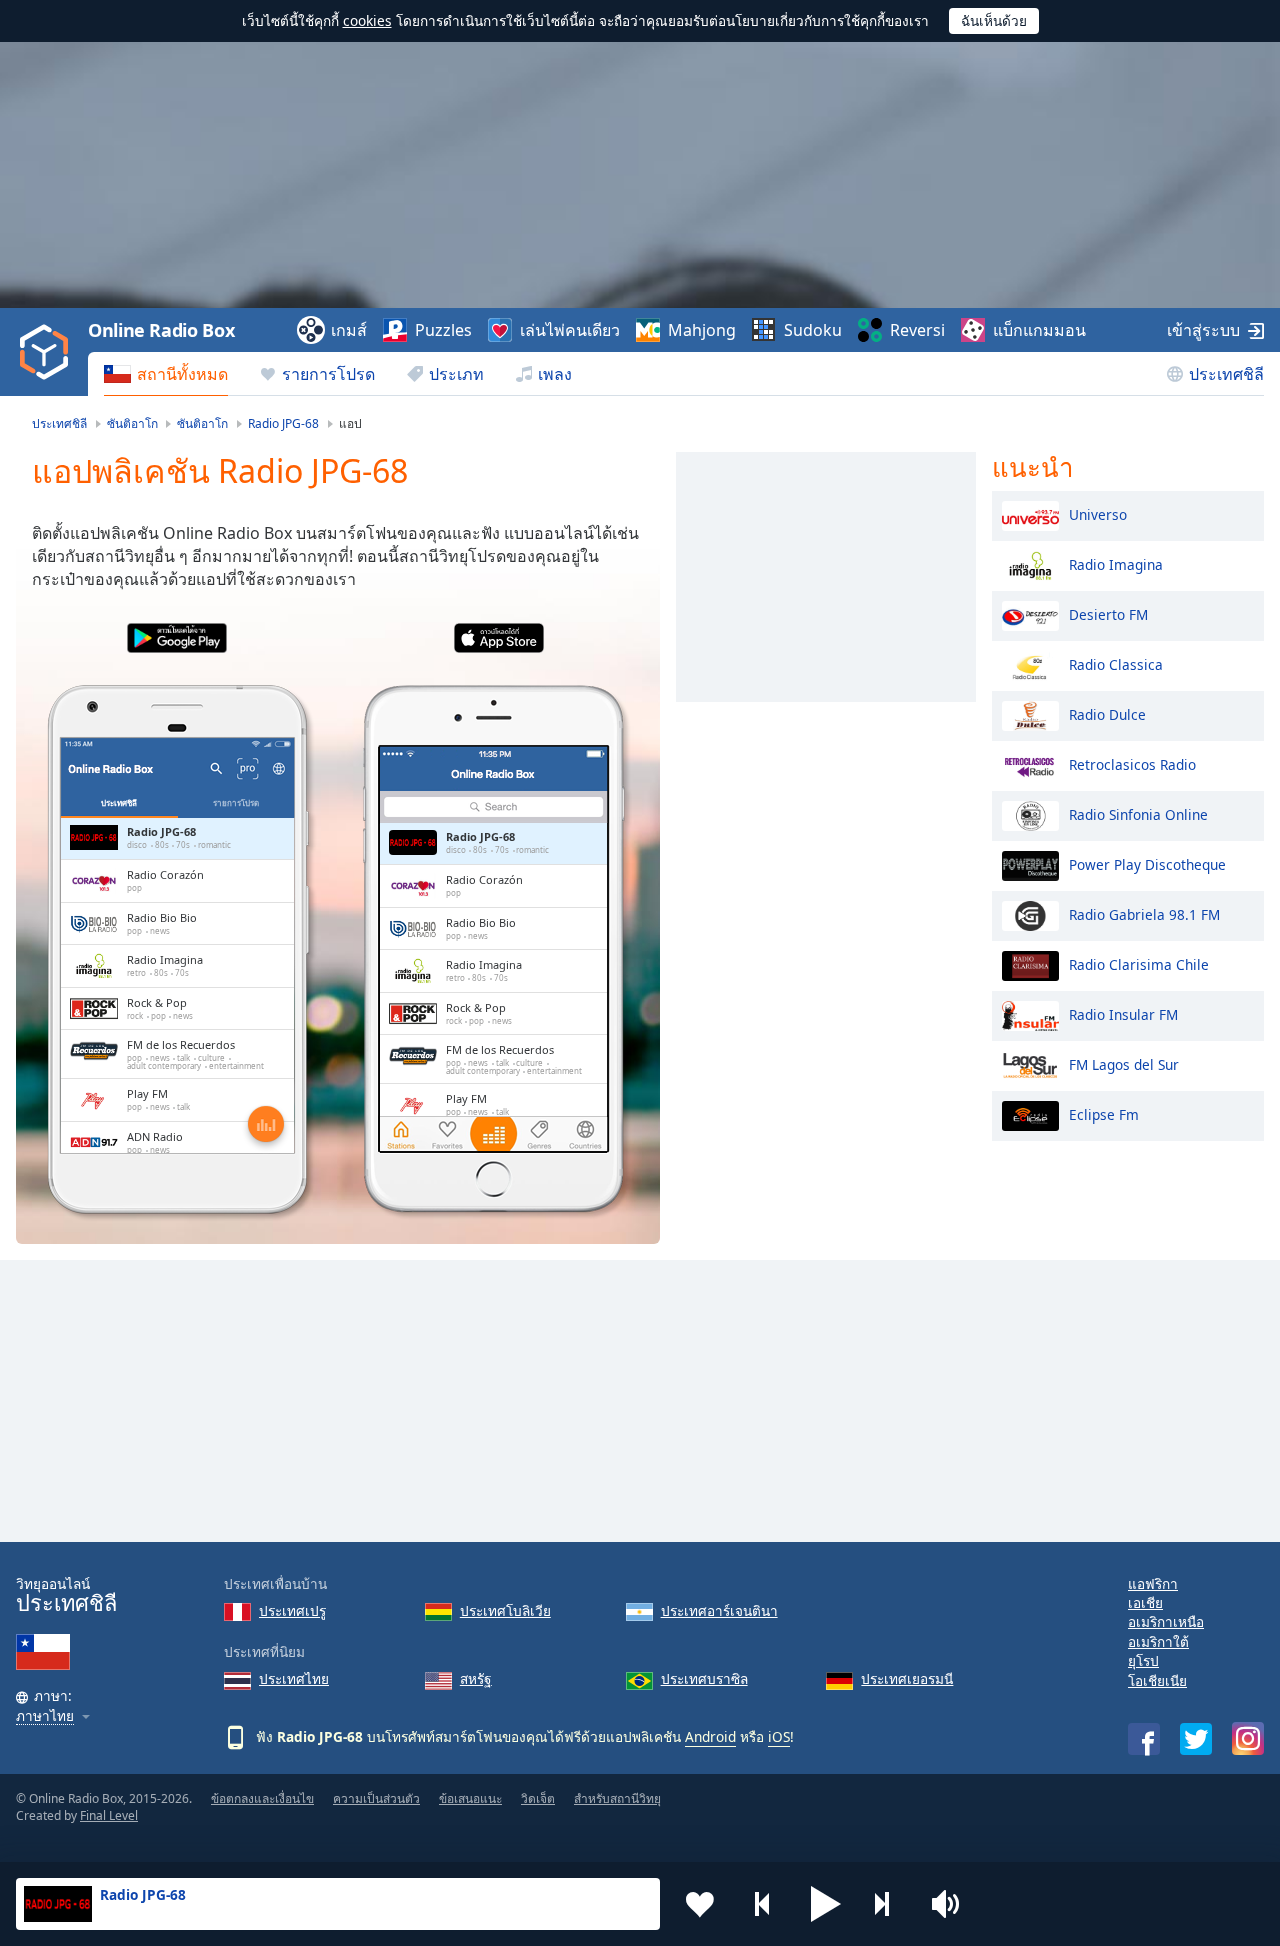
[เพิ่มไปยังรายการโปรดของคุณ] (700, 1904)
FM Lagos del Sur (1124, 1063)
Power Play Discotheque (1147, 863)
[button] (826, 1904)
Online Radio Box (161, 330)
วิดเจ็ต (538, 1798)
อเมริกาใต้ (1158, 1641)
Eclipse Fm (1104, 1113)
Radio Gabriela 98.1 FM (1144, 913)
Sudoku (813, 330)
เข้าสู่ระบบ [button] (1203, 330)
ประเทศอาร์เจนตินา (719, 1610)
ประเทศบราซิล (704, 1678)
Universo (1098, 513)
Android (710, 1736)
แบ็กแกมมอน (1039, 330)
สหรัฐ (476, 1678)
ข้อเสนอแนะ (470, 1798)
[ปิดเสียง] (952, 1904)
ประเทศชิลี (1226, 374)
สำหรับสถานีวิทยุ (617, 1798)
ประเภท (456, 374)
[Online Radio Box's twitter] (1196, 1739)
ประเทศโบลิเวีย (505, 1610)
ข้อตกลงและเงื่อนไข (262, 1798)
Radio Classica (1116, 663)
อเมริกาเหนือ (1166, 1621)
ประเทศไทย (294, 1678)
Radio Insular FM (1123, 1013)
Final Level (109, 1815)
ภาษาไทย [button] (45, 1716)
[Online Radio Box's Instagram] (1248, 1738)
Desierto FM (1108, 613)
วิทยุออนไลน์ (66, 1595)
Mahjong (702, 330)
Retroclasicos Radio (1132, 763)
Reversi (917, 330)
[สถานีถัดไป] (889, 1904)
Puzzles (443, 330)
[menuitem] (166, 374)
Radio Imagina (1116, 563)
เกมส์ (349, 330)
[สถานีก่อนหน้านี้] (763, 1904)
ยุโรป (1143, 1660)
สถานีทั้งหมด (182, 374)
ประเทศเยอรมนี (907, 1678)
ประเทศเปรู (292, 1610)
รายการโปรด (328, 374)
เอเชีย (1145, 1602)
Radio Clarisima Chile (1139, 963)
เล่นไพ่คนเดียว (570, 330)
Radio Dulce (1107, 713)
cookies (367, 20)
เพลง (555, 374)
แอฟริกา (1153, 1583)
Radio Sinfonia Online (1138, 813)
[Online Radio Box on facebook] (1144, 1739)
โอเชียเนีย (1157, 1680)
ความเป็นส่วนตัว (376, 1798)
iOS (779, 1736)
